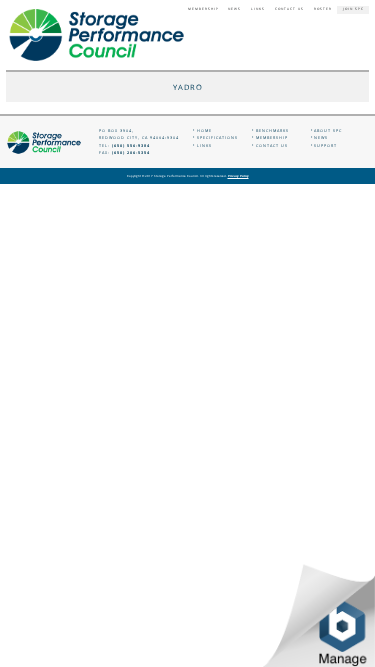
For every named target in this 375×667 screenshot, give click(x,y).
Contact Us (289, 9)
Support (325, 145)
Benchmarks (272, 130)
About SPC (328, 130)
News (234, 9)
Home (204, 130)
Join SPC (353, 9)
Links (258, 9)
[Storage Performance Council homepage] (97, 35)
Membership (203, 9)
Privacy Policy (238, 176)
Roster (323, 9)
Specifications (217, 137)
